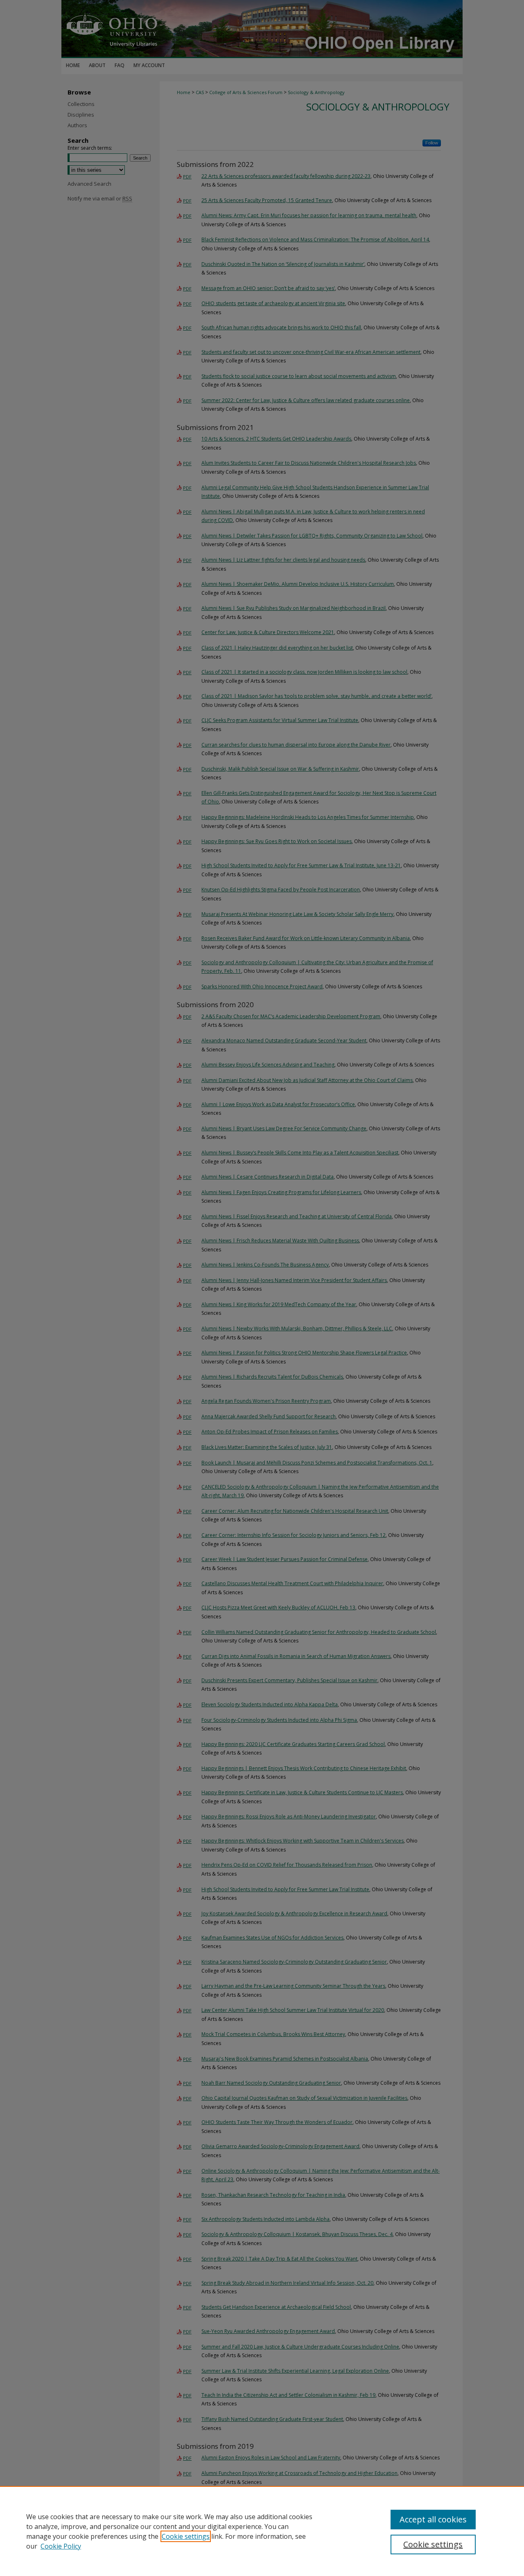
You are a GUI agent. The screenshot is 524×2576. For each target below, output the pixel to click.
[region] (262, 2531)
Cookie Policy (61, 2546)
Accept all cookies (433, 2519)
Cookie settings (186, 2536)
